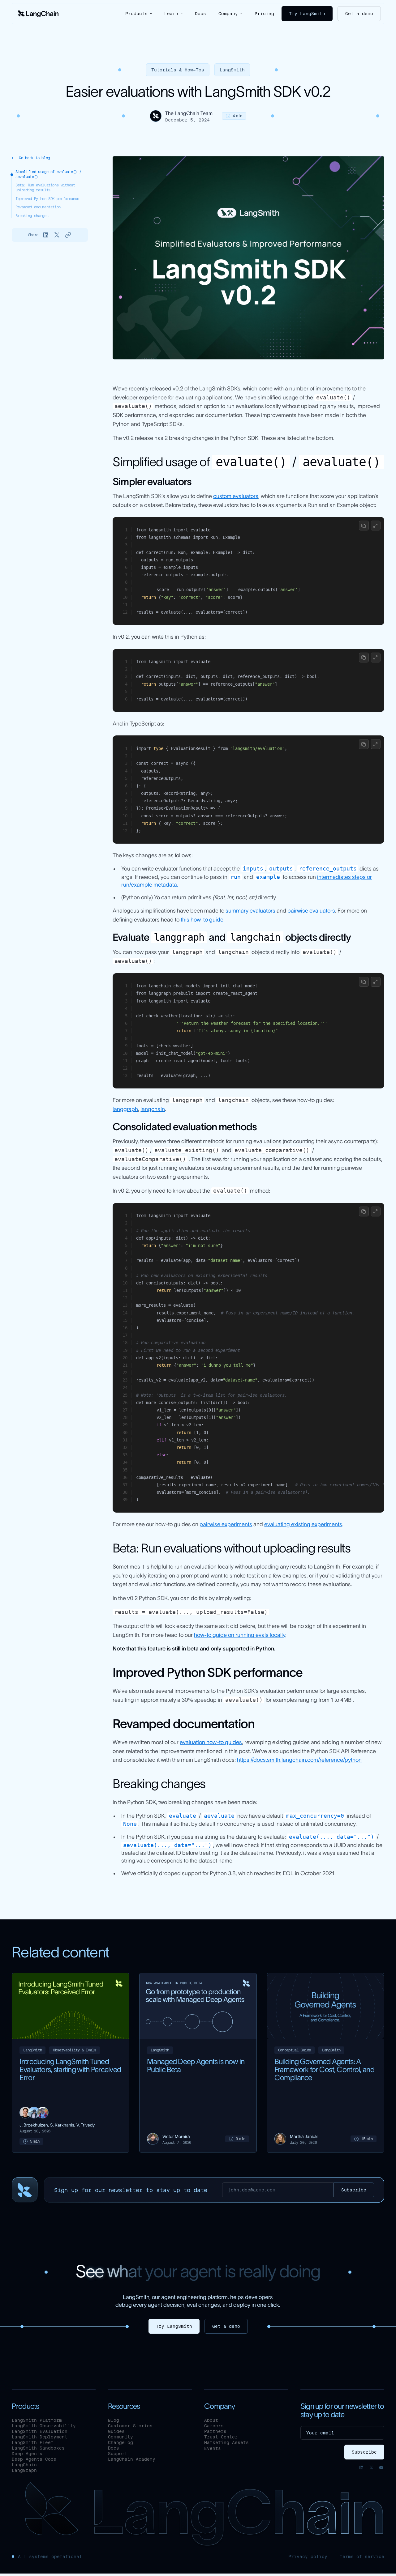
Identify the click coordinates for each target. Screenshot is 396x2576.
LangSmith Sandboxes (38, 2448)
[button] (139, 13)
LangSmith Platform (37, 2420)
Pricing (264, 14)
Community (121, 2437)
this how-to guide (202, 920)
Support (118, 2454)
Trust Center (221, 2437)
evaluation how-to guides (211, 1742)
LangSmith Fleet (33, 2442)
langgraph (125, 1109)
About (211, 2420)
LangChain (24, 2465)
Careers (214, 2426)
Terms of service (362, 2557)
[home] (39, 14)
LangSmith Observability (44, 2426)
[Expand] (376, 526)
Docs (200, 14)
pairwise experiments (226, 1524)
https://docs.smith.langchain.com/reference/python (299, 1760)
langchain (153, 1109)
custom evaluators (236, 496)
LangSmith (232, 70)
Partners (215, 2431)
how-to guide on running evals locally (240, 1635)
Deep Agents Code (34, 2459)
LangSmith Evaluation (40, 2431)
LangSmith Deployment (40, 2437)
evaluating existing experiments (303, 1524)
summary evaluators (250, 911)
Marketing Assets (226, 2442)
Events (213, 2448)
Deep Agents (27, 2454)
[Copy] (364, 526)
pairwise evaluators (311, 911)
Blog (114, 2420)
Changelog (121, 2442)
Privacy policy (308, 2557)
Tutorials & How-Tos (178, 70)
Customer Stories (130, 2426)
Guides (116, 2431)
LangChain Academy (132, 2459)
